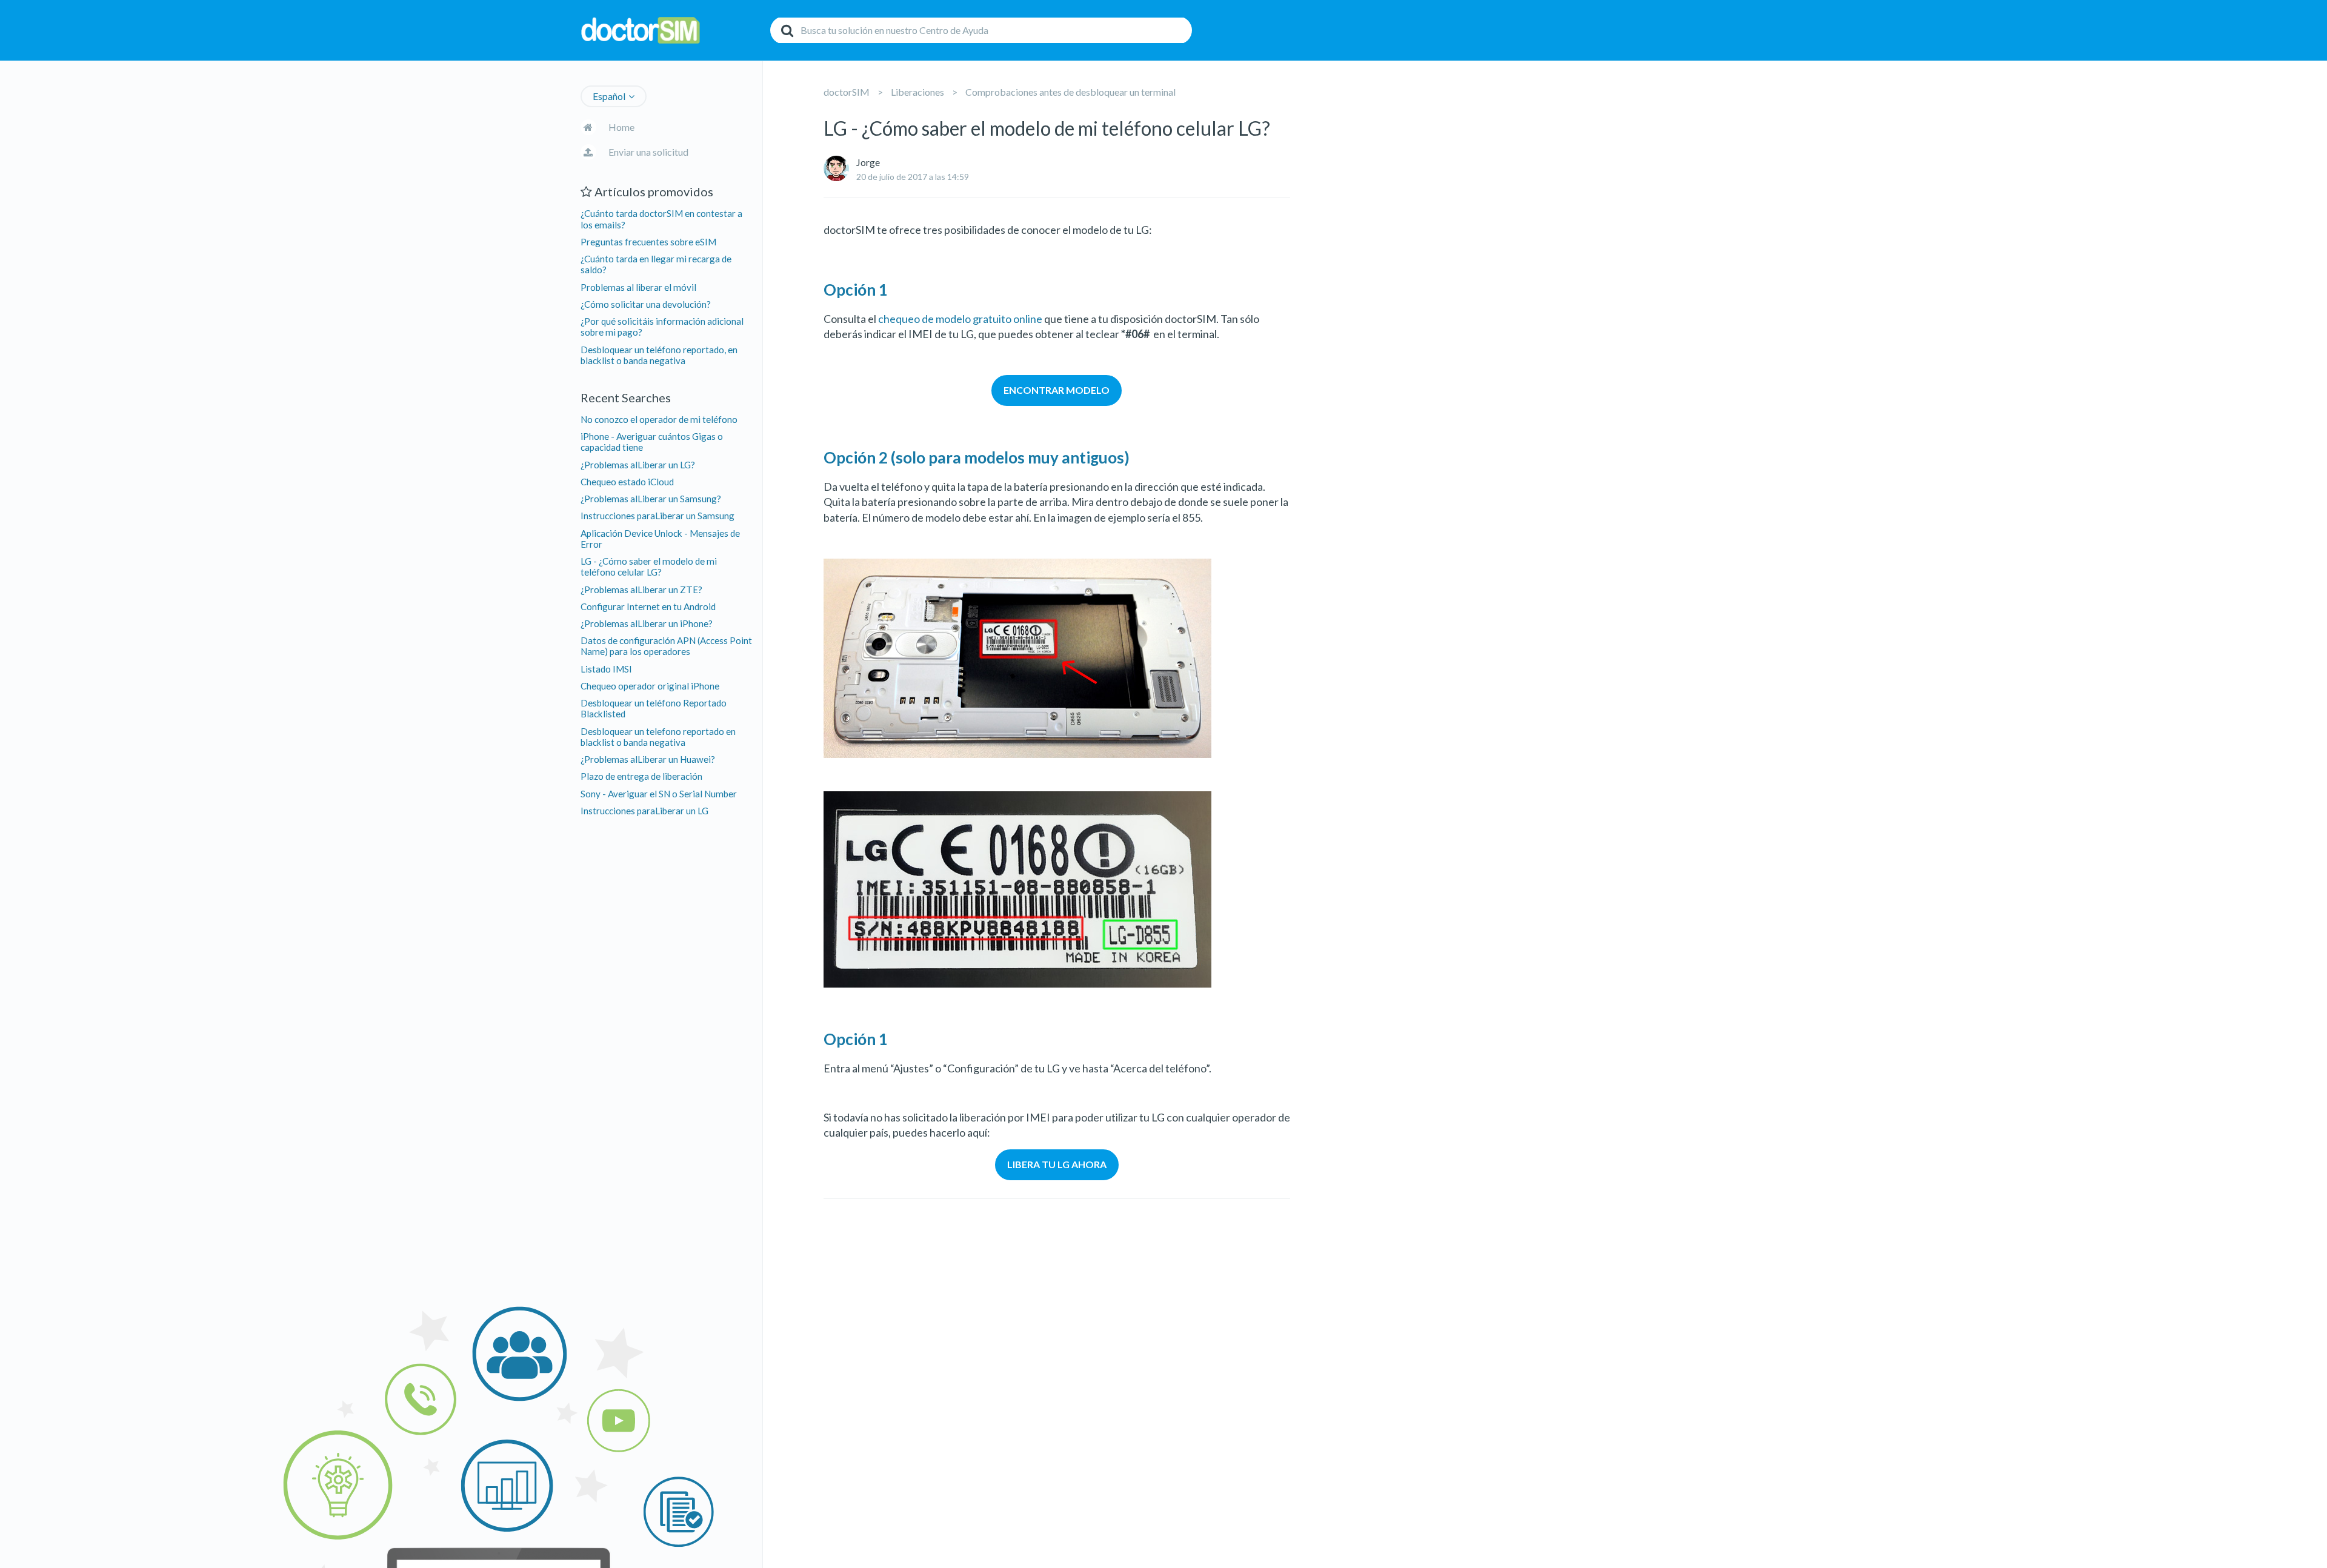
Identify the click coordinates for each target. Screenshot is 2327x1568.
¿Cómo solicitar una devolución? (646, 304)
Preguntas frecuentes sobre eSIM (648, 242)
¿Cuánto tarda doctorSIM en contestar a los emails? (661, 219)
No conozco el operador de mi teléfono (659, 419)
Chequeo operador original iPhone (650, 686)
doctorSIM (847, 92)
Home (621, 127)
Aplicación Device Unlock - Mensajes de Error (660, 539)
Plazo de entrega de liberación (641, 776)
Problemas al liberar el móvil (638, 287)
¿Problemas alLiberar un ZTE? (641, 590)
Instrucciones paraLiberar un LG (644, 811)
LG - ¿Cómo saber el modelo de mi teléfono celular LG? (649, 566)
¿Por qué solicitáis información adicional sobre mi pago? (662, 327)
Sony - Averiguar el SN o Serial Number (659, 794)
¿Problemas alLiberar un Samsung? (651, 499)
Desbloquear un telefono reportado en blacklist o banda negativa (658, 737)
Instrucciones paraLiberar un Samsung (657, 516)
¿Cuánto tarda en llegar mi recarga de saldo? (656, 264)
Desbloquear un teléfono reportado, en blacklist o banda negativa (659, 355)
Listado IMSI (606, 669)
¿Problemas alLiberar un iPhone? (647, 623)
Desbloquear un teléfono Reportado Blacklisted (654, 708)
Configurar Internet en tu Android (648, 606)
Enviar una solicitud (648, 152)
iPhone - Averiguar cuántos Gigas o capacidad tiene (652, 442)
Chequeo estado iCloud (627, 482)
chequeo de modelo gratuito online (960, 319)
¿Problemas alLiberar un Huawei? (648, 759)
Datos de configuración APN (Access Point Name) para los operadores (666, 646)
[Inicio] (672, 31)
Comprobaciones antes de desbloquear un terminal (1070, 92)
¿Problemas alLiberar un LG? (638, 465)
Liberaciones (917, 92)
